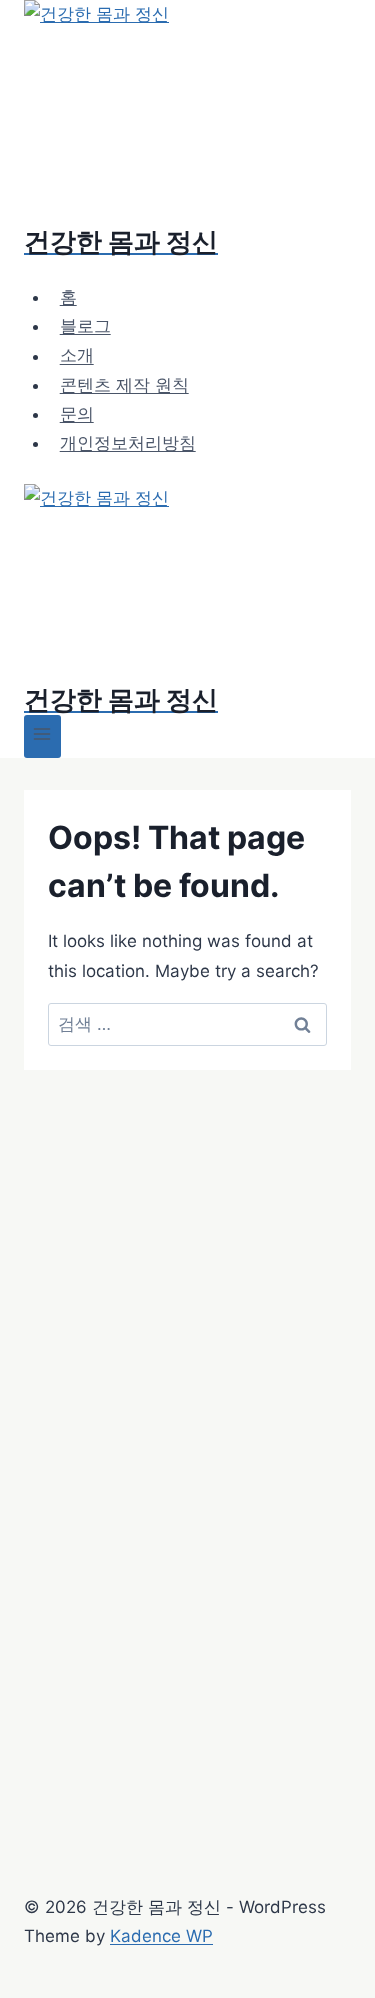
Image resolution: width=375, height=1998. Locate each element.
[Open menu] (42, 736)
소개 (77, 356)
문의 (77, 414)
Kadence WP (161, 1936)
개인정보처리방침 (128, 443)
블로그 (85, 326)
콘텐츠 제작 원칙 (124, 385)
